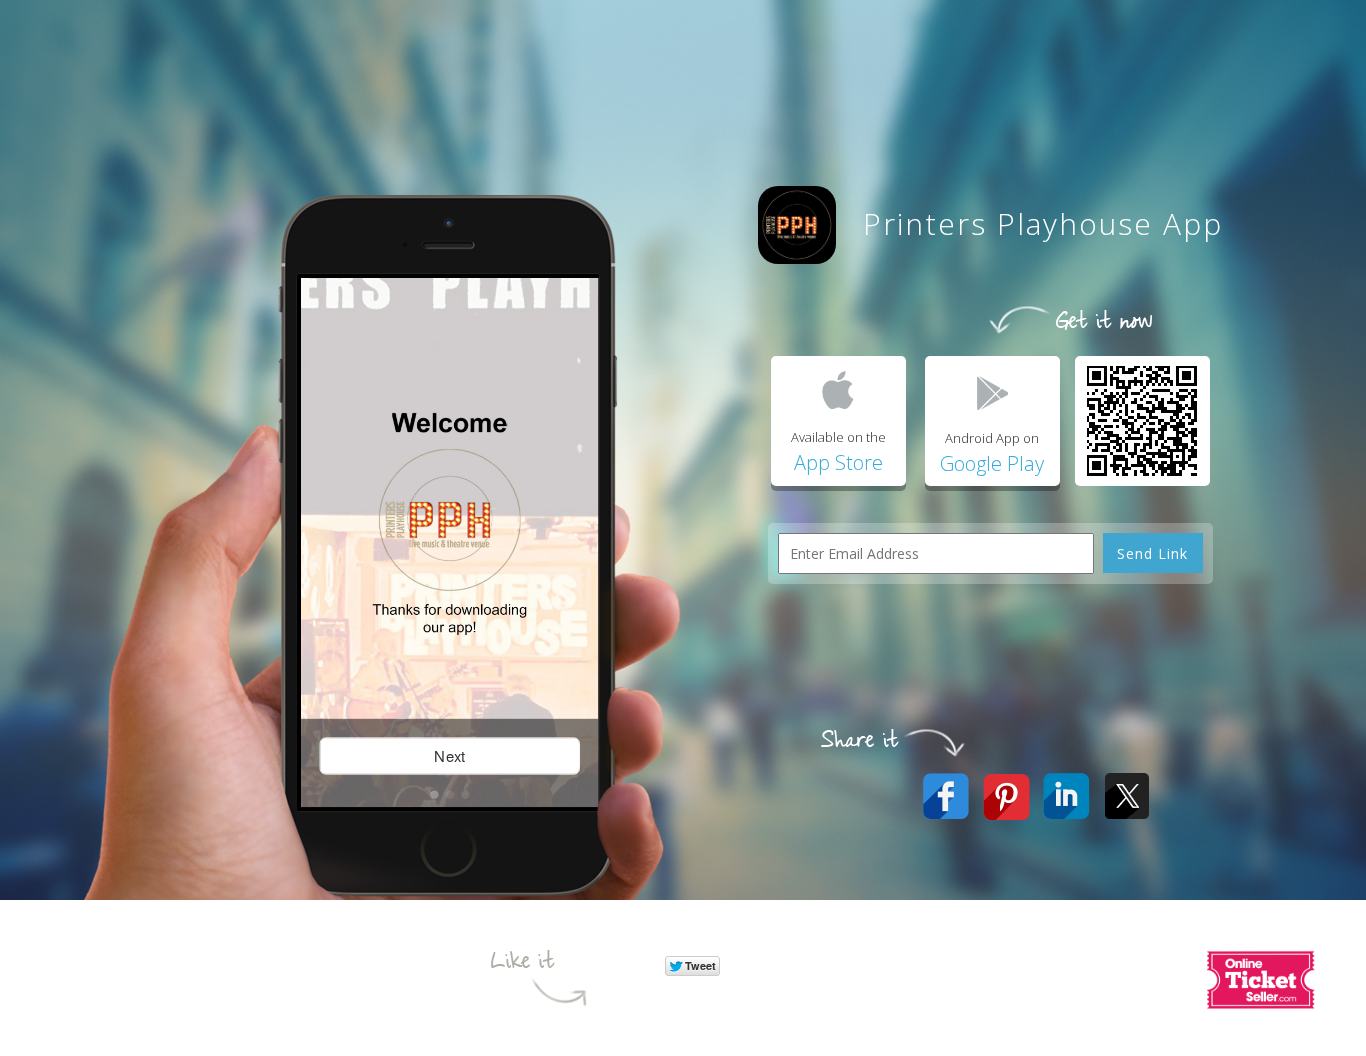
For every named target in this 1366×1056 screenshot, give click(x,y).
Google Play (992, 463)
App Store (838, 462)
